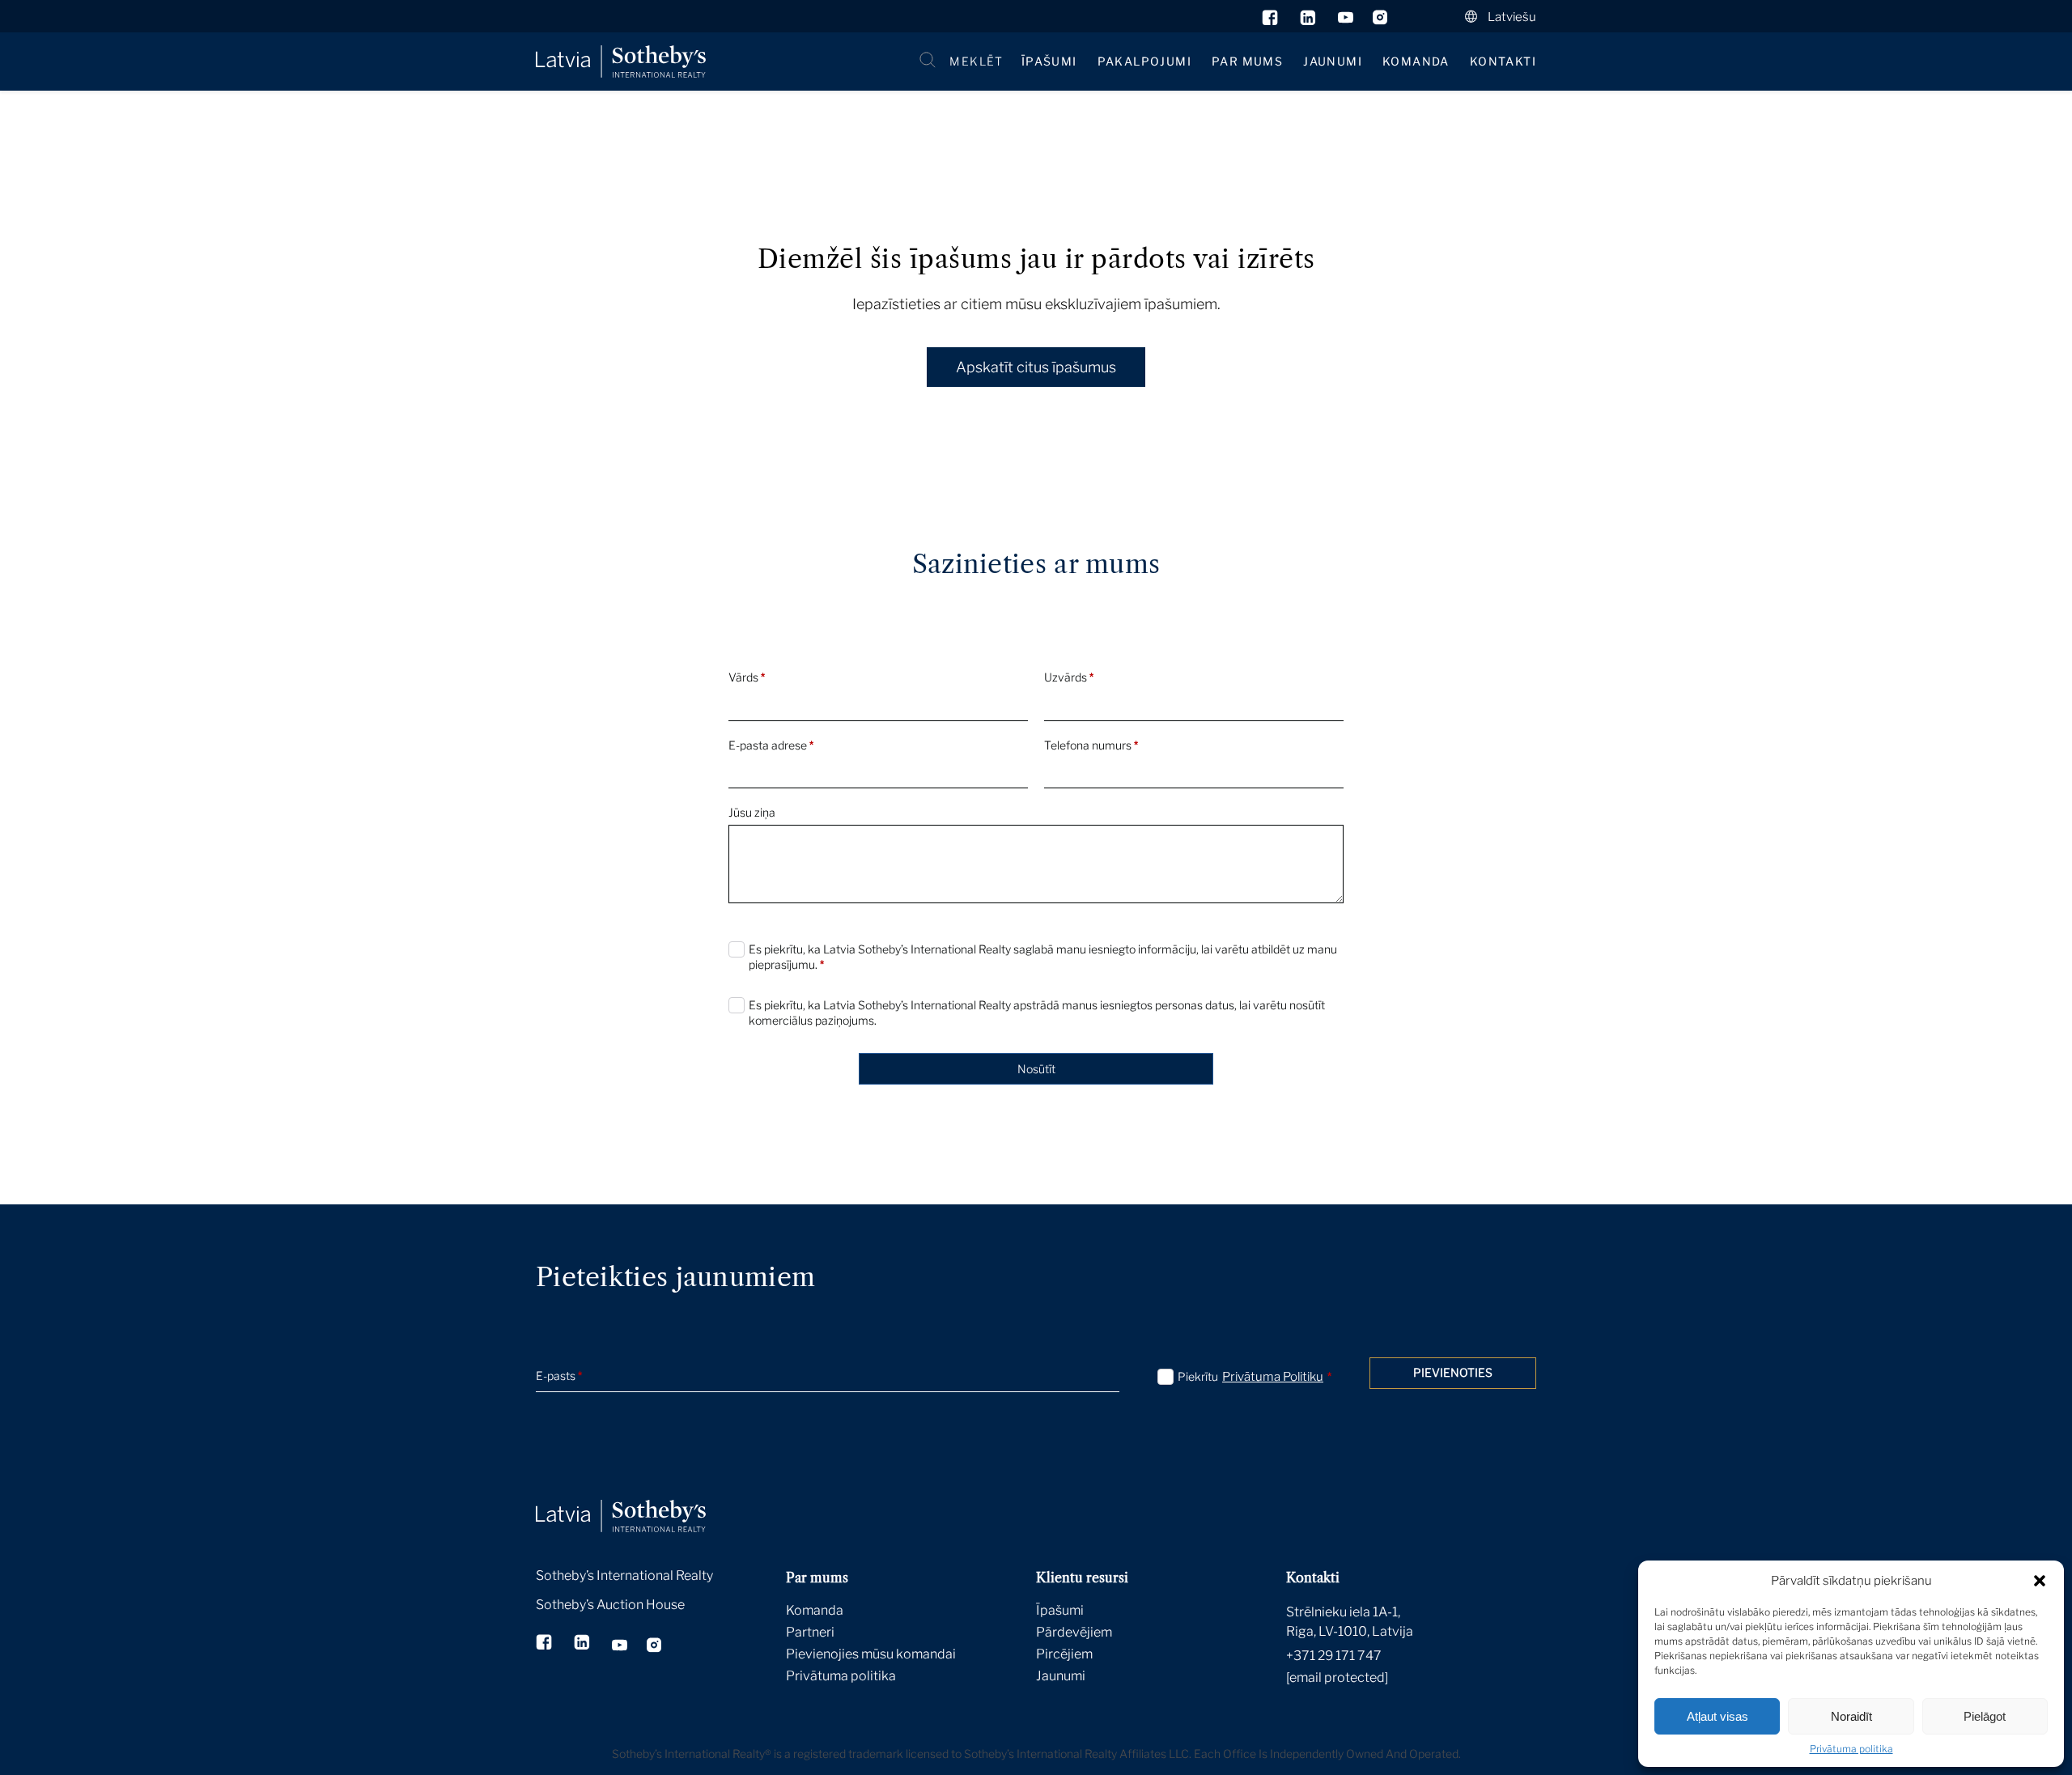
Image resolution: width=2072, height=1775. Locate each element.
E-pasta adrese (771, 745)
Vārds (747, 677)
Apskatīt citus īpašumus (1036, 367)
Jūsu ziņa (752, 812)
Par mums (1247, 61)
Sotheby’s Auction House (610, 1605)
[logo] (621, 62)
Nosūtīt (1036, 1069)
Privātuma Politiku (1273, 1377)
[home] (641, 1498)
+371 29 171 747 (1334, 1656)
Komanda (1416, 61)
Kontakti (1503, 61)
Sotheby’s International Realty (624, 1575)
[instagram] (1380, 21)
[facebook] (1271, 21)
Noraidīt (1851, 1716)
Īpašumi (1049, 61)
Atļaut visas (1717, 1716)
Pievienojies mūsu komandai (871, 1654)
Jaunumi (1333, 61)
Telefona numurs (1091, 745)
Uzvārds (1069, 677)
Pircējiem (1064, 1654)
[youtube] (1346, 21)
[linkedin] (1309, 21)
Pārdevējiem (1074, 1632)
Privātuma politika (1851, 1749)
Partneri (810, 1632)
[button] (2040, 1581)
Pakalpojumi (1144, 61)
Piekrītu (1255, 1377)
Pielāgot (1985, 1716)
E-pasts (559, 1376)
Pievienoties (1453, 1372)
